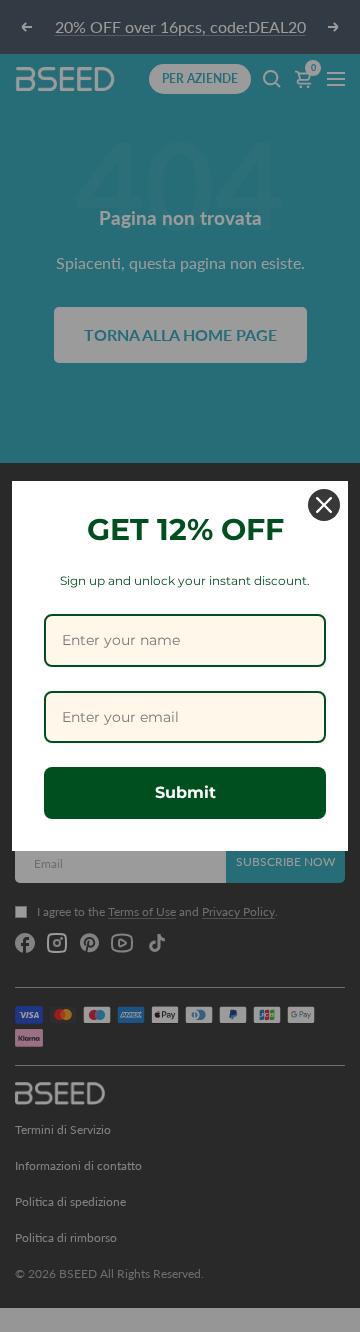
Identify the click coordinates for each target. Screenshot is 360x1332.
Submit (185, 792)
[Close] (324, 505)
